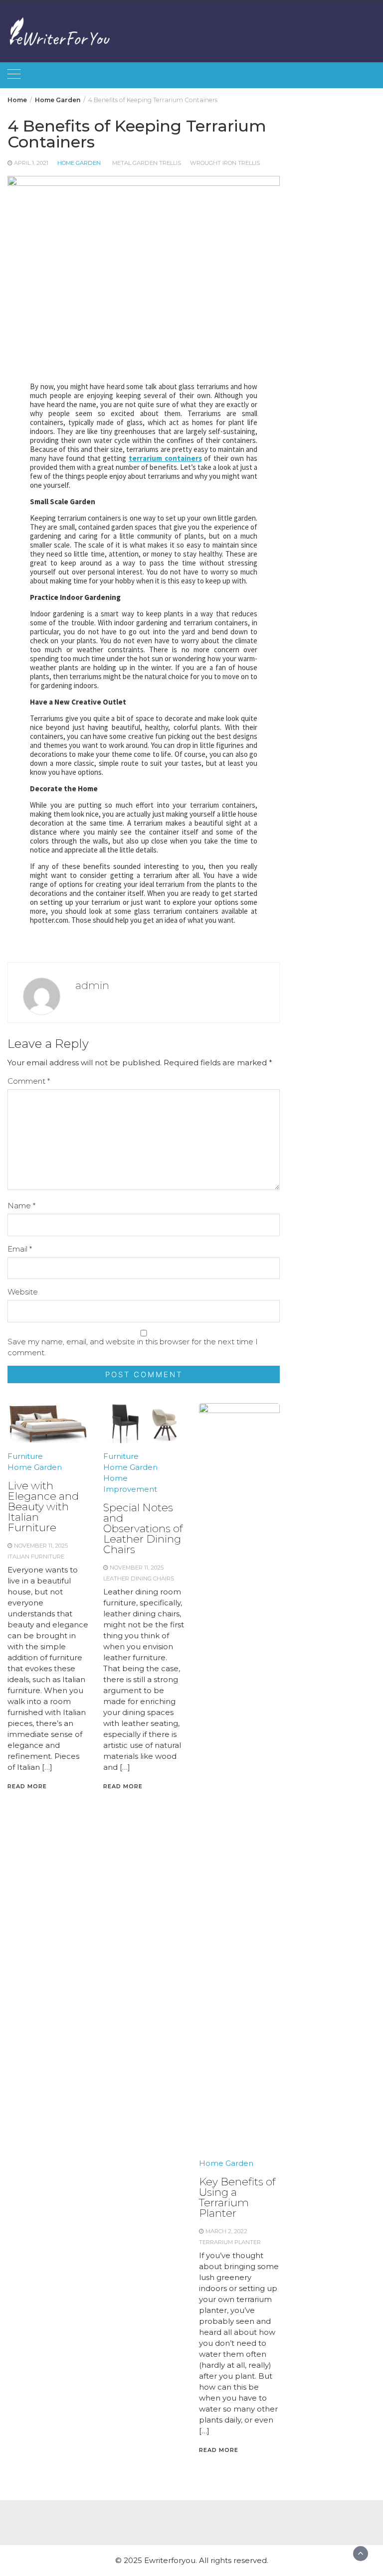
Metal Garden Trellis (147, 163)
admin (92, 985)
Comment (29, 1081)
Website (23, 1292)
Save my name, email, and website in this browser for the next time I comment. (133, 1347)
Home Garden (79, 163)
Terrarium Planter (230, 2242)
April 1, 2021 (31, 163)
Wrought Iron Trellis (225, 163)
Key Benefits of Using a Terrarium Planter (237, 2197)
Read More (27, 1786)
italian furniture (36, 1557)
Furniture (25, 1456)
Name (21, 1206)
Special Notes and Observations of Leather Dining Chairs (143, 1528)
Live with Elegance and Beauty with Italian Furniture (43, 1506)
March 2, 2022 (226, 2231)
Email (20, 1249)
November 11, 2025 (41, 1546)
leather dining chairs (139, 1578)
